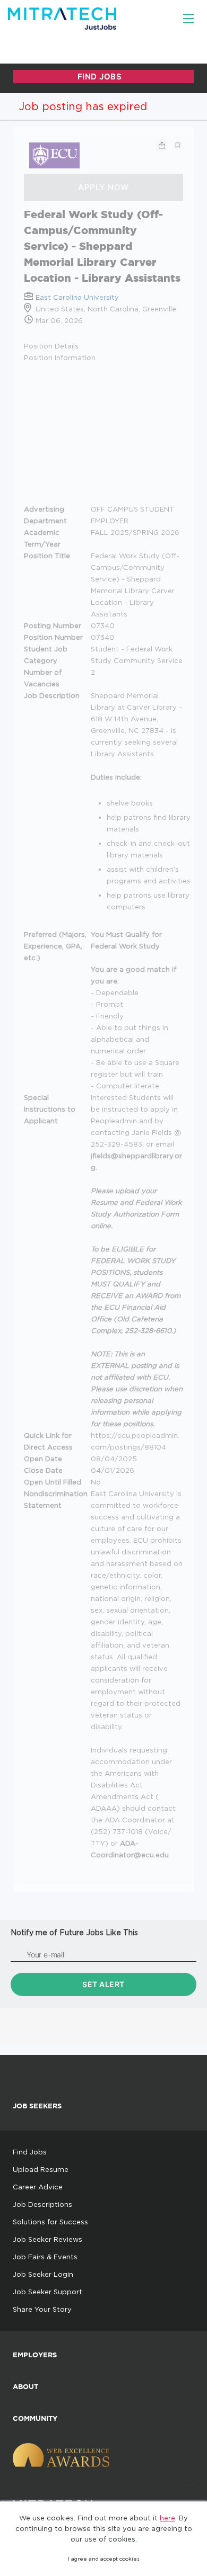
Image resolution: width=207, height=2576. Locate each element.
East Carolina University (77, 297)
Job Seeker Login (43, 2274)
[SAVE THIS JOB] (178, 145)
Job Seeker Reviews (48, 2239)
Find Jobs (30, 2152)
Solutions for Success (50, 2222)
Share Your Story (42, 2309)
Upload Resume (41, 2169)
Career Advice (38, 2187)
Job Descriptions (42, 2204)
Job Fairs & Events (45, 2257)
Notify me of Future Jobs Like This (74, 1932)
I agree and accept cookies (104, 2559)
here (167, 2518)
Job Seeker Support (48, 2292)
